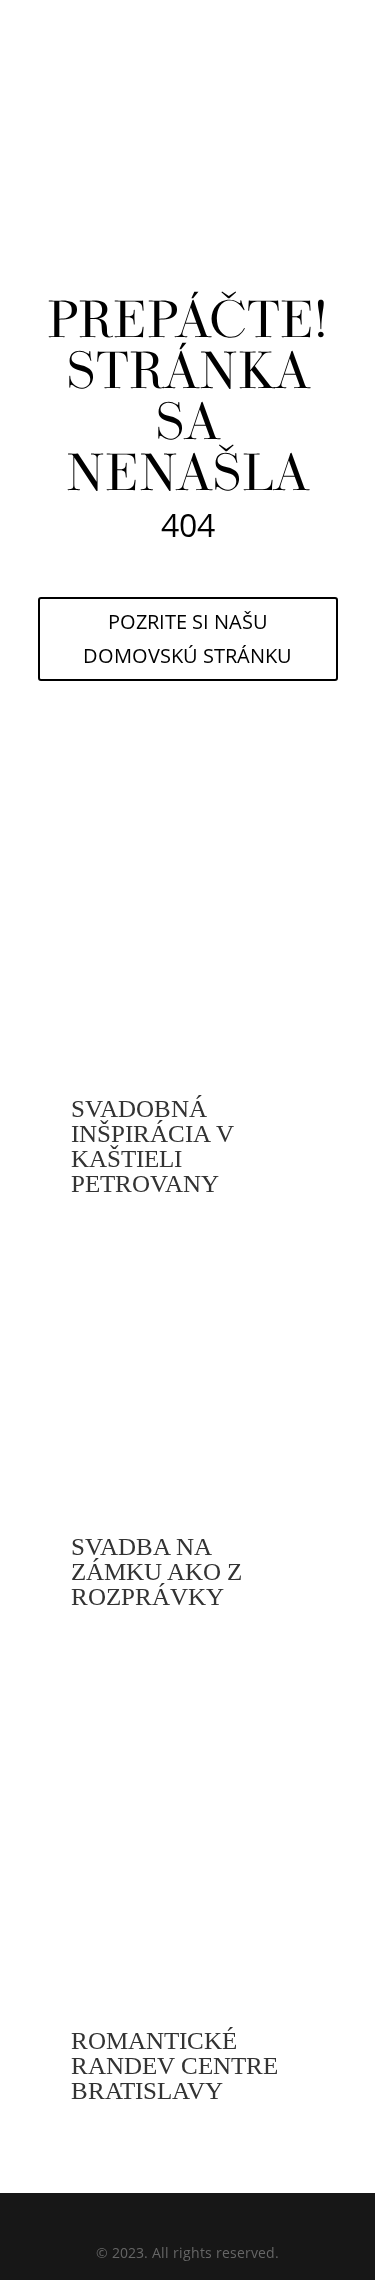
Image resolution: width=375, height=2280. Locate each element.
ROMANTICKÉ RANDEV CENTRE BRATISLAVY (174, 2065)
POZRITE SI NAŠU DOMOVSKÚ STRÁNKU (187, 638)
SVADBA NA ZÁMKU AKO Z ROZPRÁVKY (156, 1571)
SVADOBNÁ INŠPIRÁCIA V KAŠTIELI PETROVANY (152, 1146)
